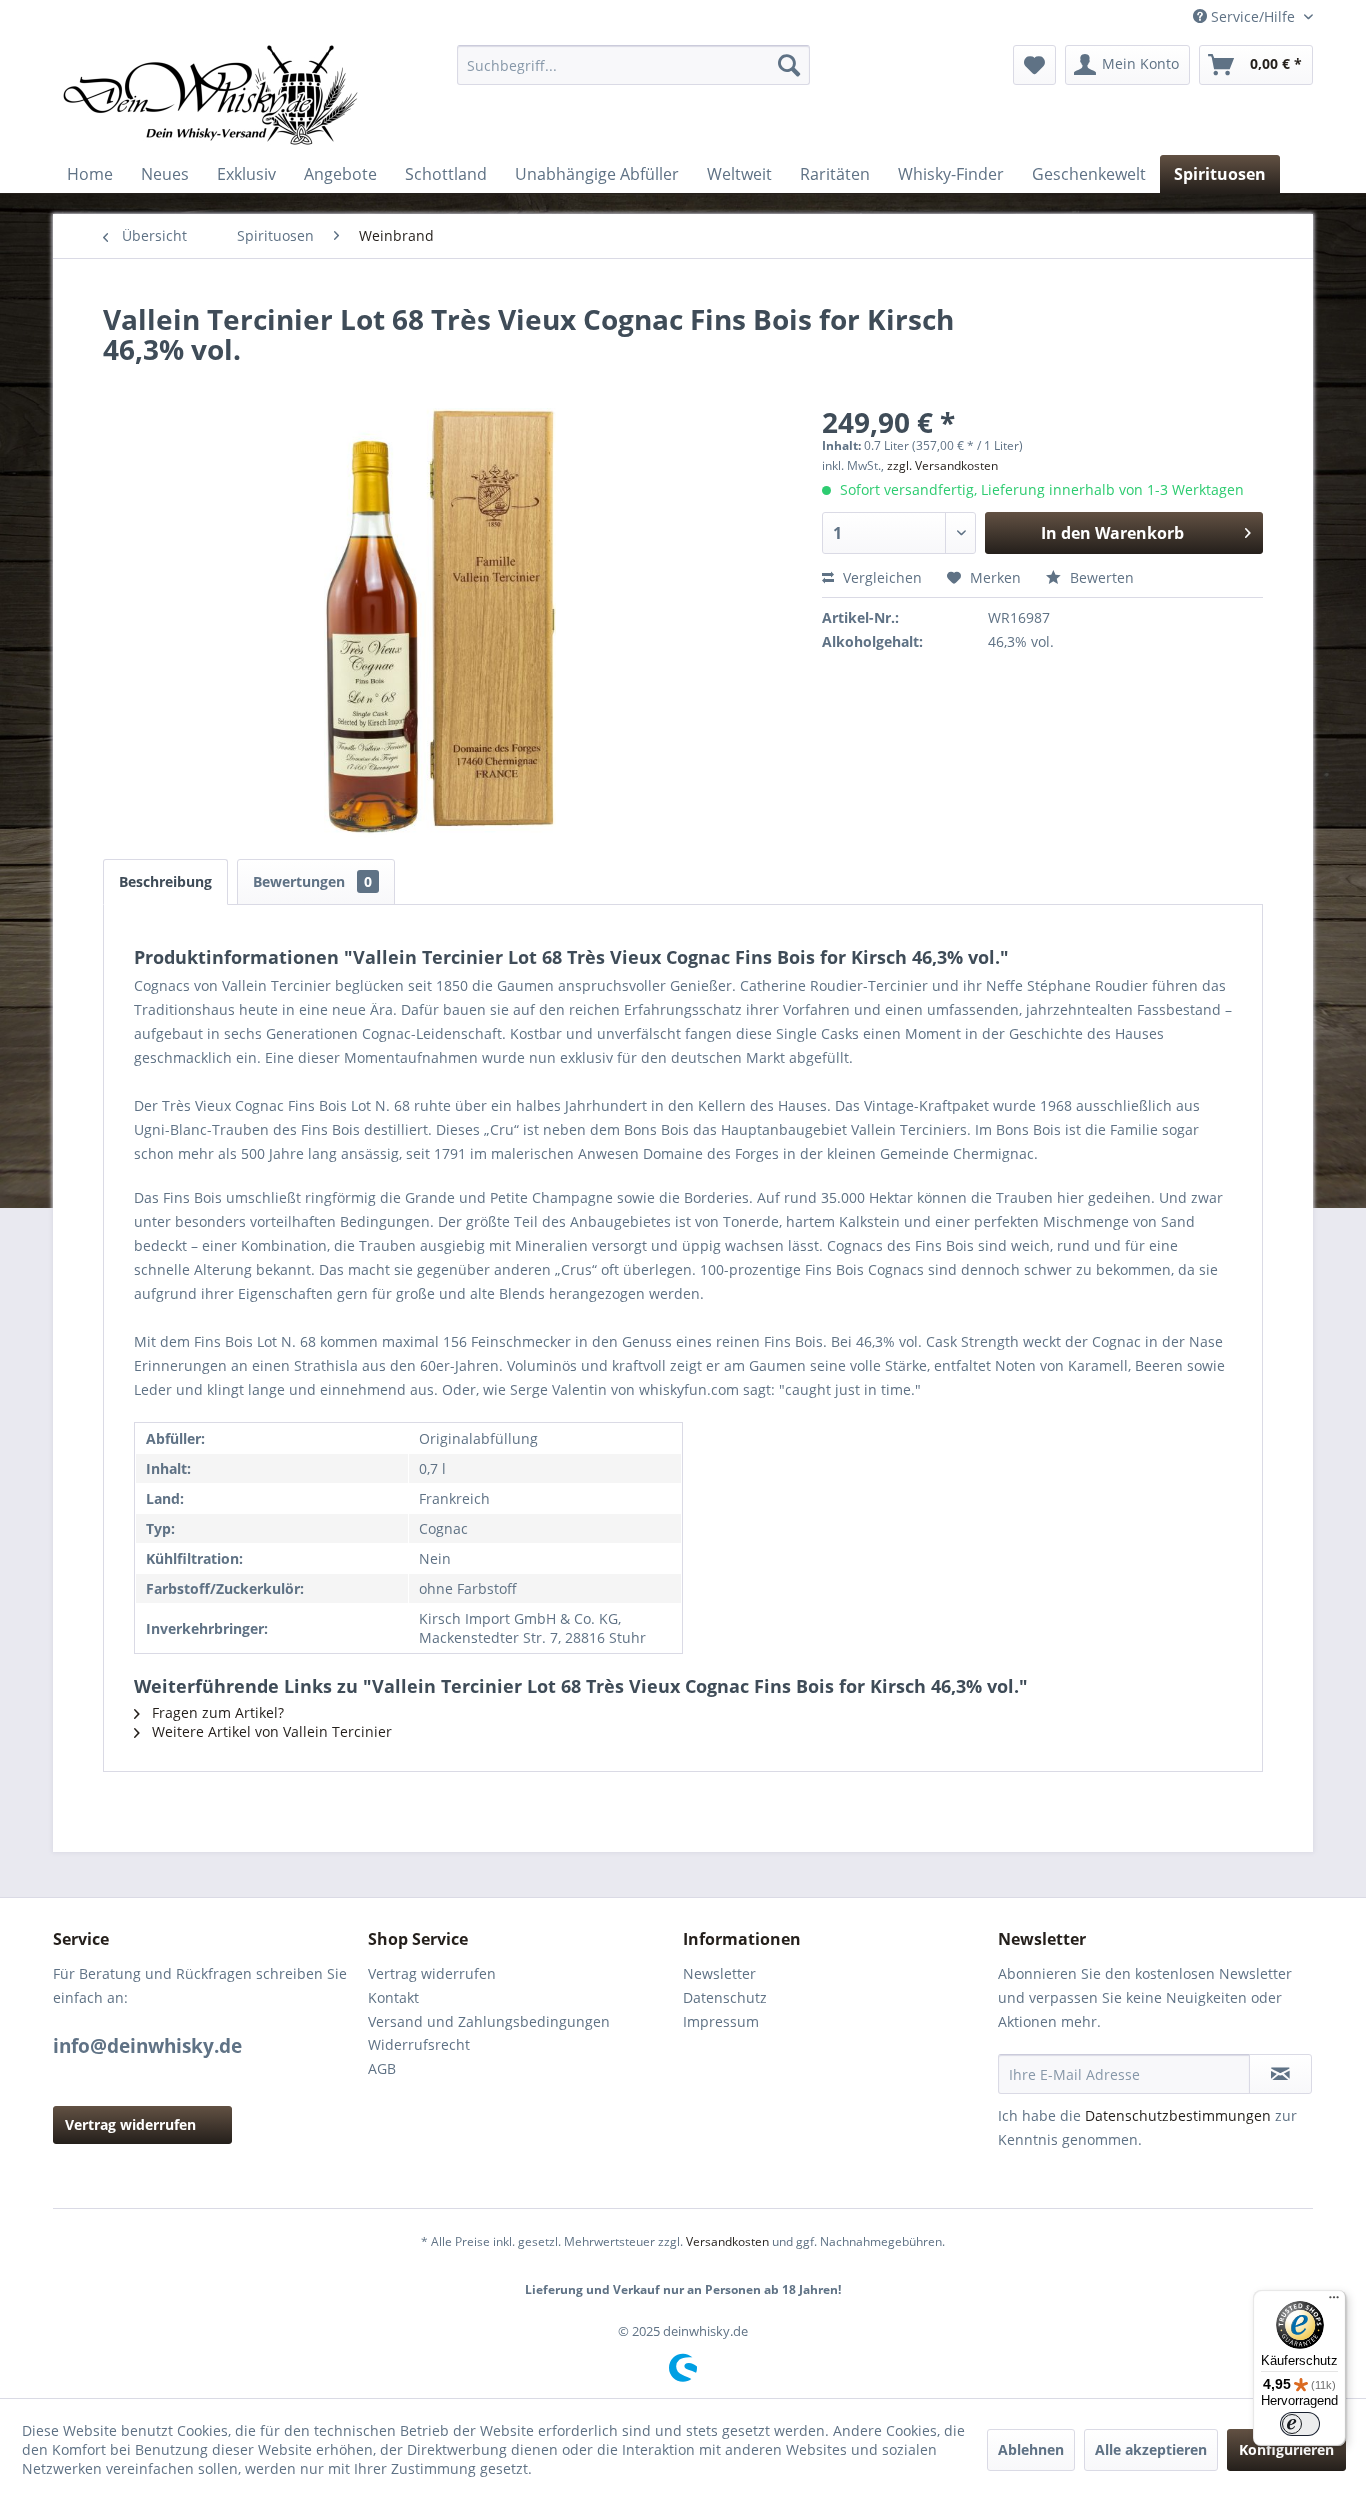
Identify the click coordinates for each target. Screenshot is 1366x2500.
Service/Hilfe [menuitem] (1253, 16)
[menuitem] (633, 65)
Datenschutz (725, 1997)
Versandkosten (727, 2241)
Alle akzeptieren (1151, 2449)
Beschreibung (165, 881)
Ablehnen (1031, 2449)
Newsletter (719, 1973)
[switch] (1300, 2424)
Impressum (721, 2021)
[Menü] (1334, 2302)
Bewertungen (312, 881)
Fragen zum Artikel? (216, 1712)
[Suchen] (789, 65)
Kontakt (393, 1997)
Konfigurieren (1286, 2449)
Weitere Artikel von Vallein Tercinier (270, 1731)
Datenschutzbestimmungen (1178, 2115)
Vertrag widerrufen (130, 2124)
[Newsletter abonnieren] (1280, 2074)
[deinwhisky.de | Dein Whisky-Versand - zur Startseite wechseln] (212, 95)
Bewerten (1100, 577)
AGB (382, 2068)
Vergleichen (880, 577)
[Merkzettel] (1034, 65)
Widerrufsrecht (419, 2044)
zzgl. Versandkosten (942, 465)
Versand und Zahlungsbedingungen (489, 2021)
